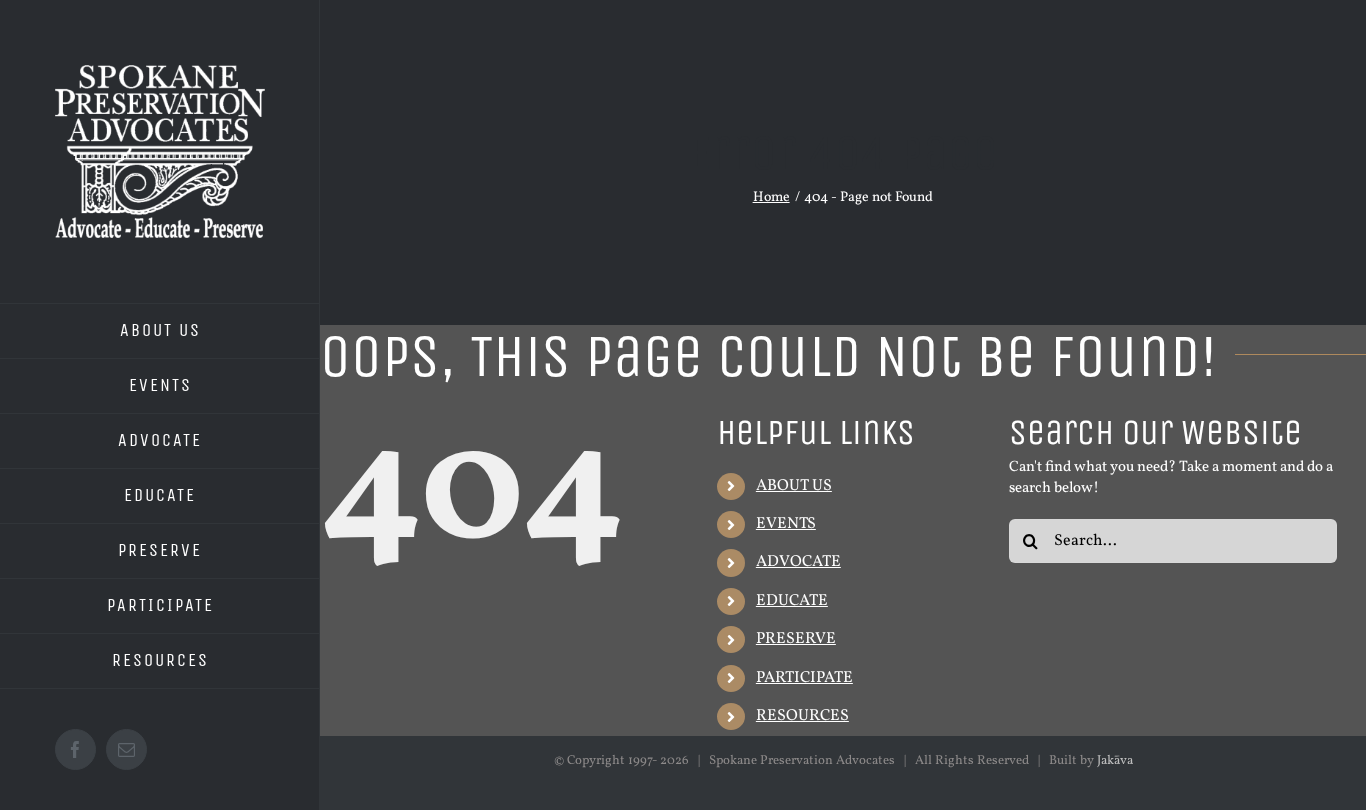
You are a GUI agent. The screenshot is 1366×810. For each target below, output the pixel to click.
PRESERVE (796, 639)
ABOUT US (794, 486)
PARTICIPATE (804, 678)
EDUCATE (792, 601)
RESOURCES (802, 716)
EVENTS (786, 524)
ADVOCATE (798, 562)
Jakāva (1115, 761)
